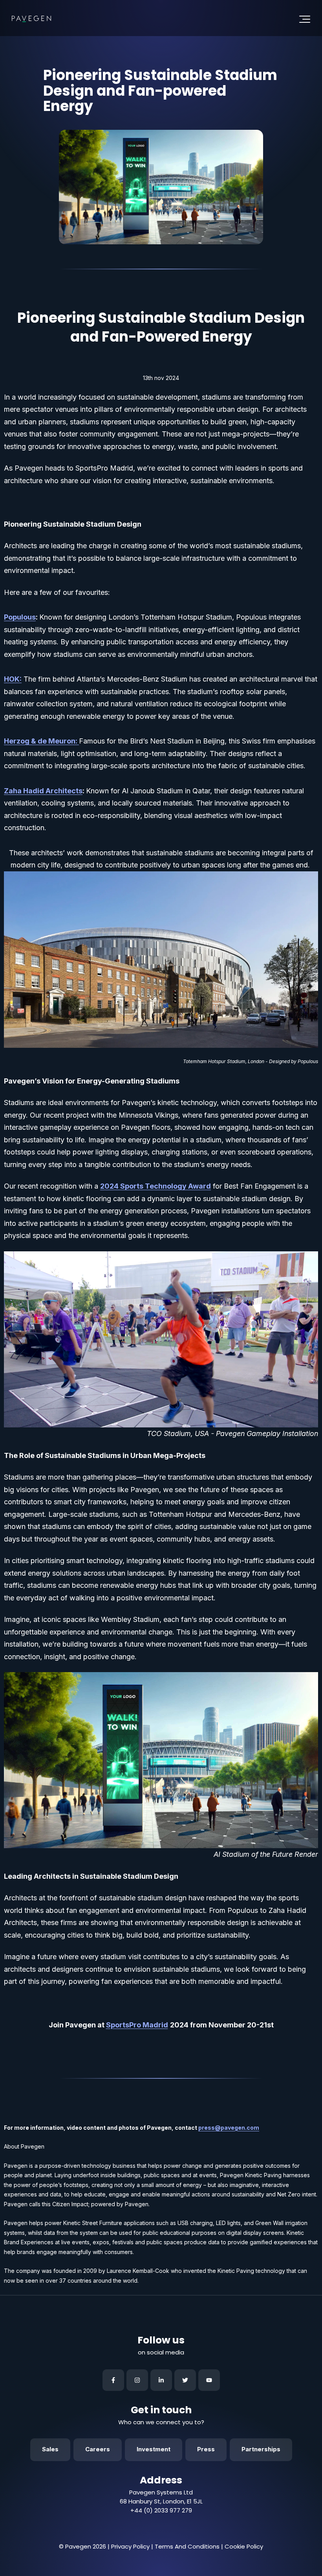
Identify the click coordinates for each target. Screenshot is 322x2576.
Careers (98, 2449)
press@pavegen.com (229, 2128)
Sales (50, 2449)
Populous (20, 617)
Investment (154, 2449)
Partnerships (261, 2449)
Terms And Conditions (187, 2546)
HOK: (13, 679)
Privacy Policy (130, 2546)
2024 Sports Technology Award (156, 1186)
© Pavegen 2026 (82, 2546)
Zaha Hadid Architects (43, 791)
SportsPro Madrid (137, 2025)
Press (206, 2449)
